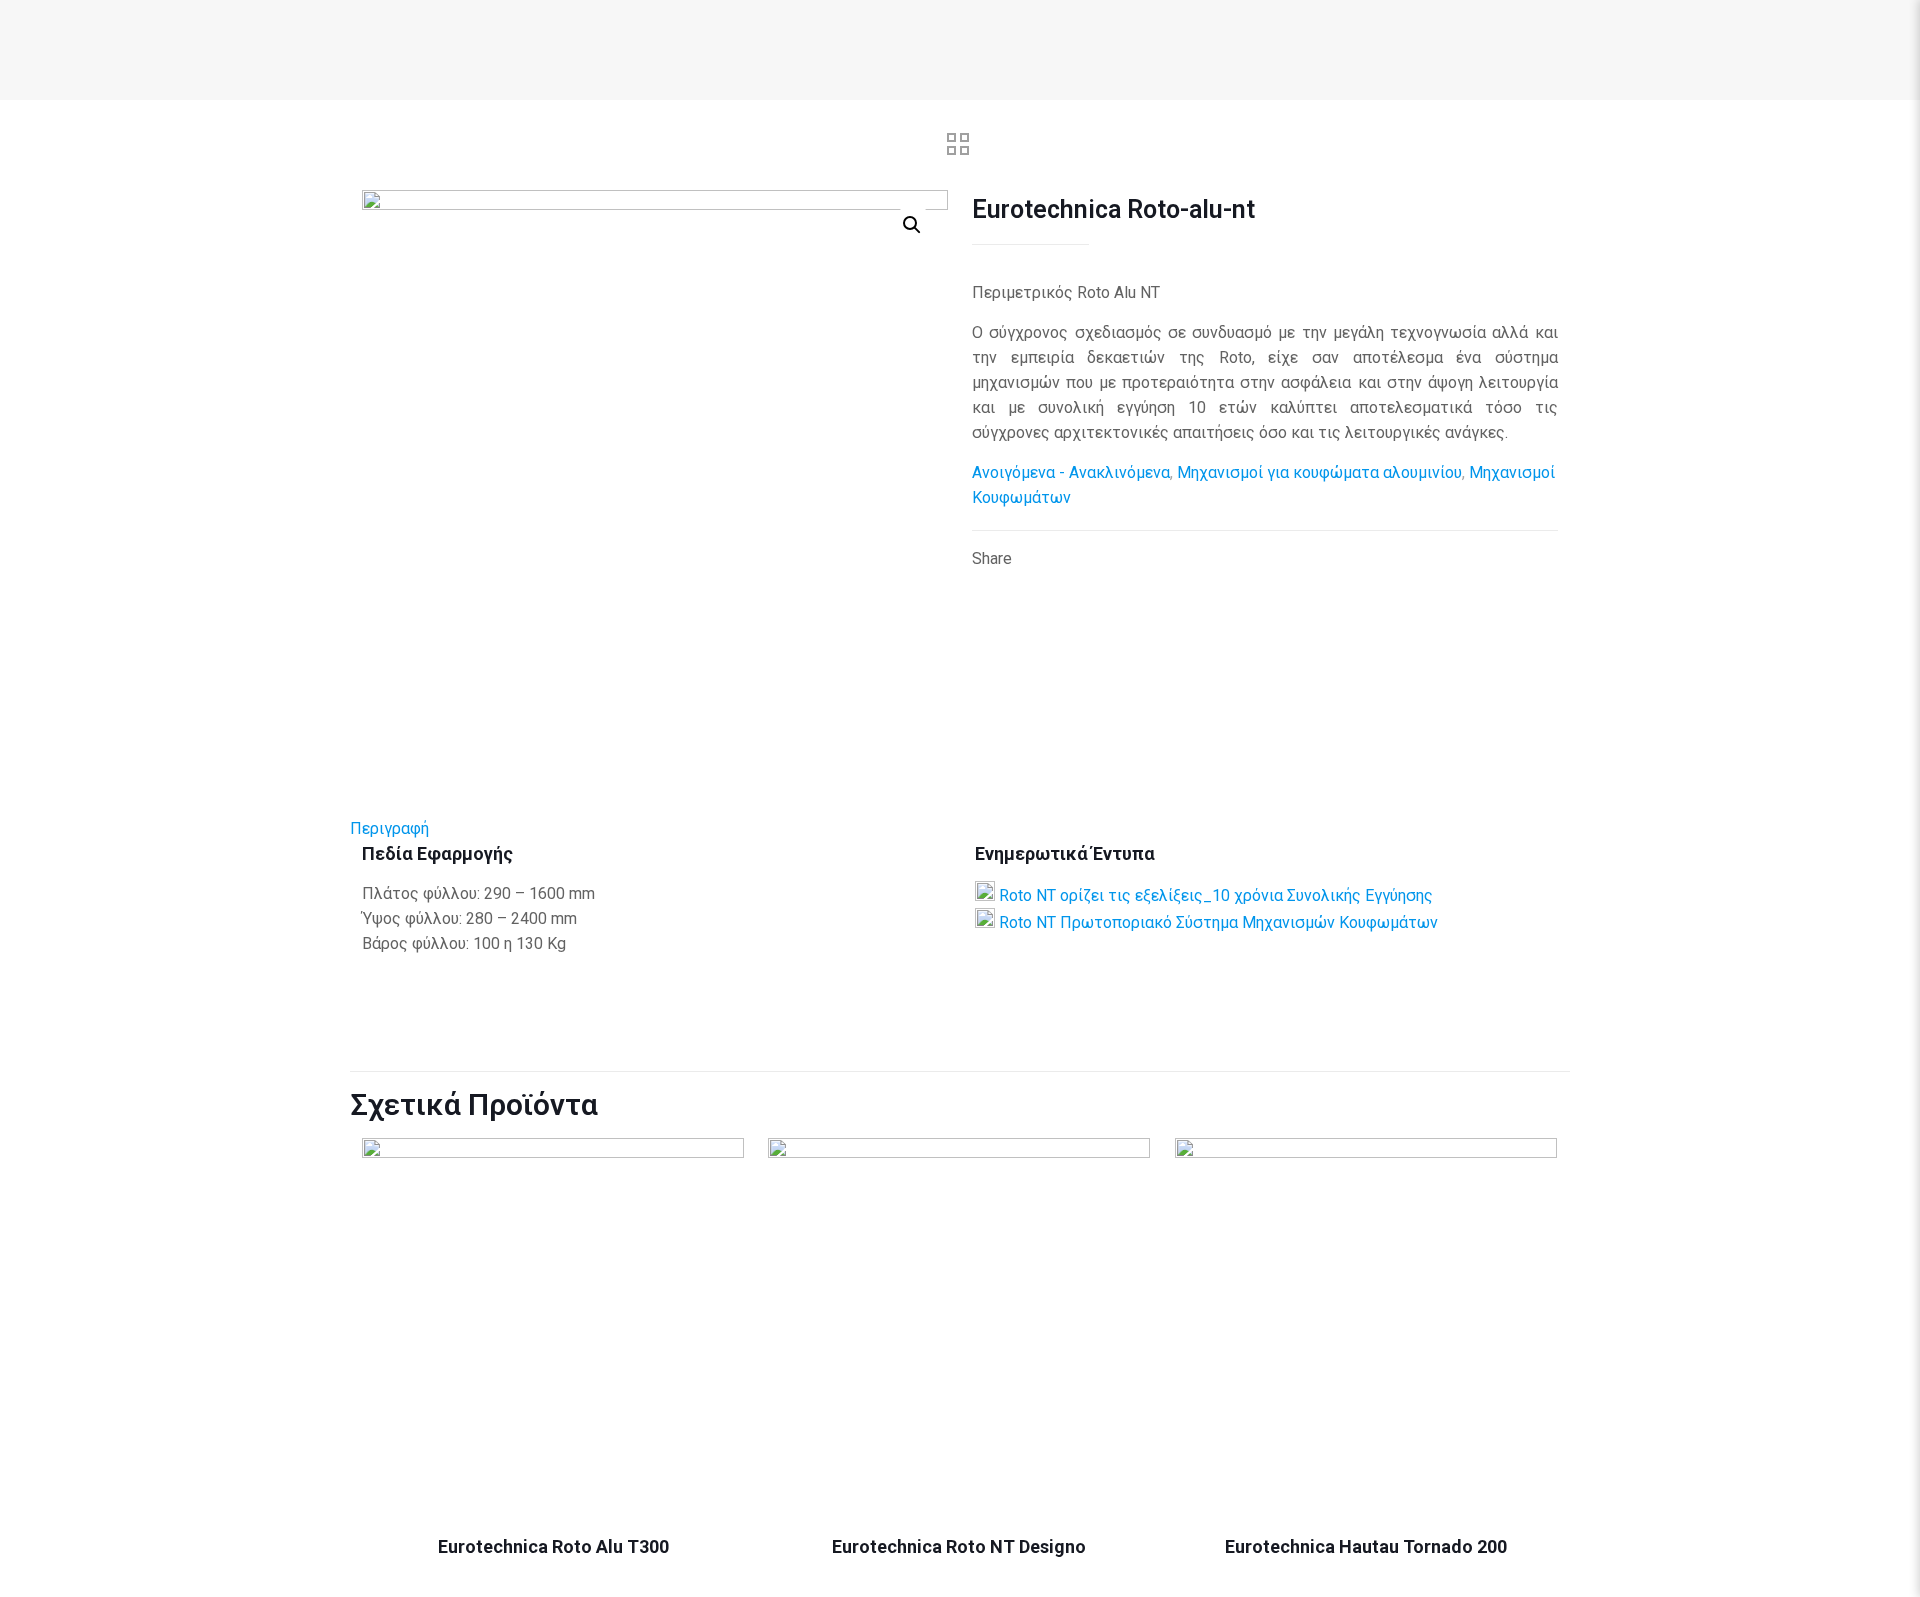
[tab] (960, 828)
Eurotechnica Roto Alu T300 (553, 1546)
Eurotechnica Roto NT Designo (959, 1546)
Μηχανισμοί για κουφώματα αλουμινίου (1319, 472)
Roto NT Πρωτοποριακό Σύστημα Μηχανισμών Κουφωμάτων (1218, 922)
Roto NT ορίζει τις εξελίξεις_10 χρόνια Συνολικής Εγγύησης (1216, 895)
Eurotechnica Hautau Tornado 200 (1366, 1546)
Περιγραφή (389, 828)
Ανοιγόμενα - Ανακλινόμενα (1071, 472)
